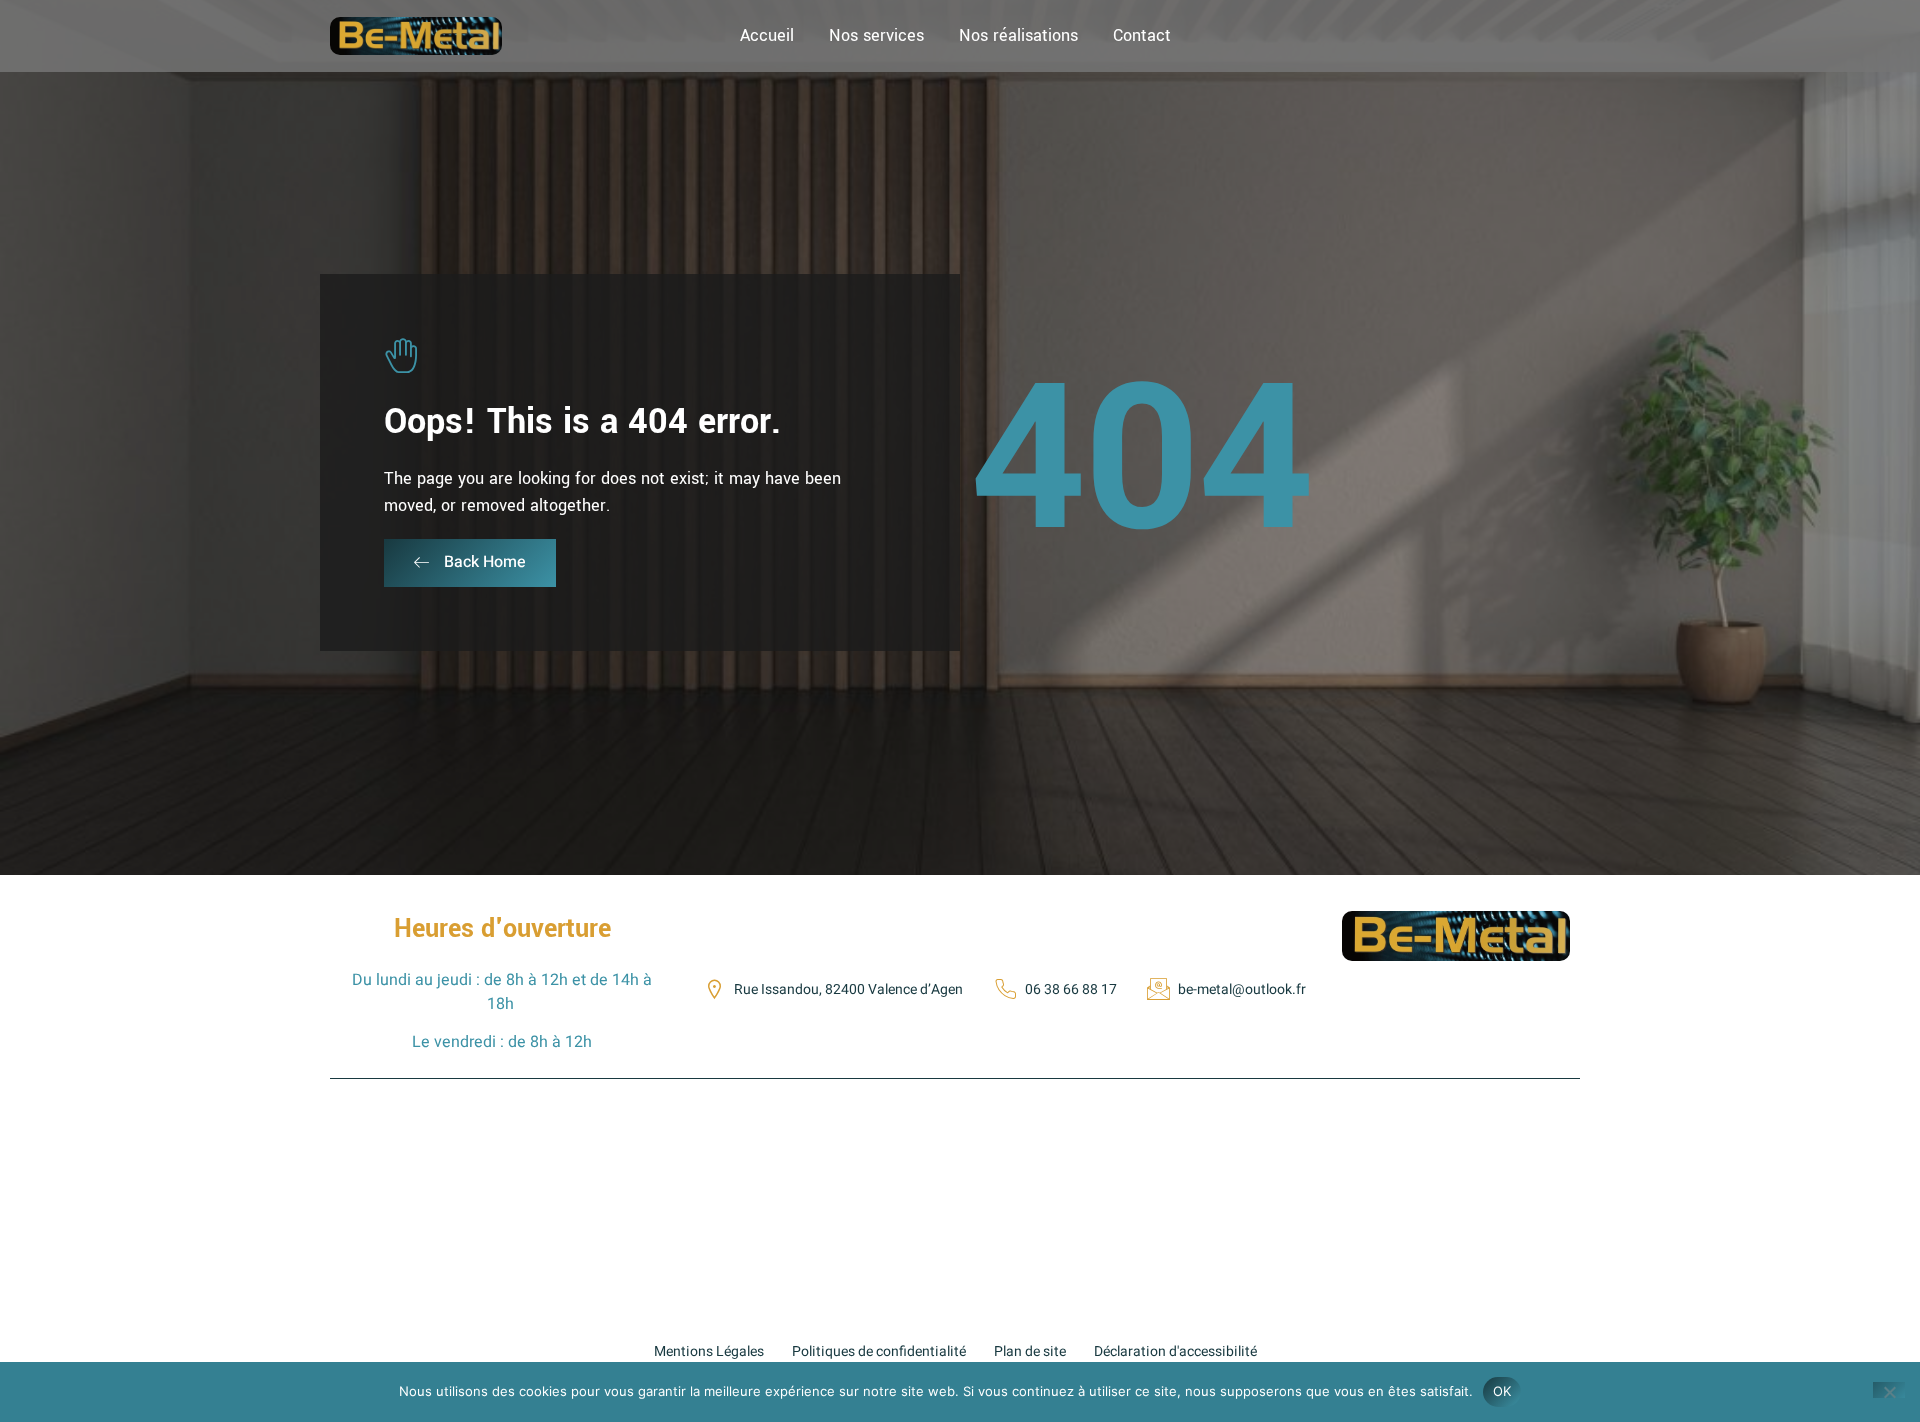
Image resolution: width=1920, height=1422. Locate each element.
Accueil (767, 35)
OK (1502, 1391)
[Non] (1889, 1390)
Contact (1142, 35)
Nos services (876, 35)
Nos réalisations (1018, 35)
